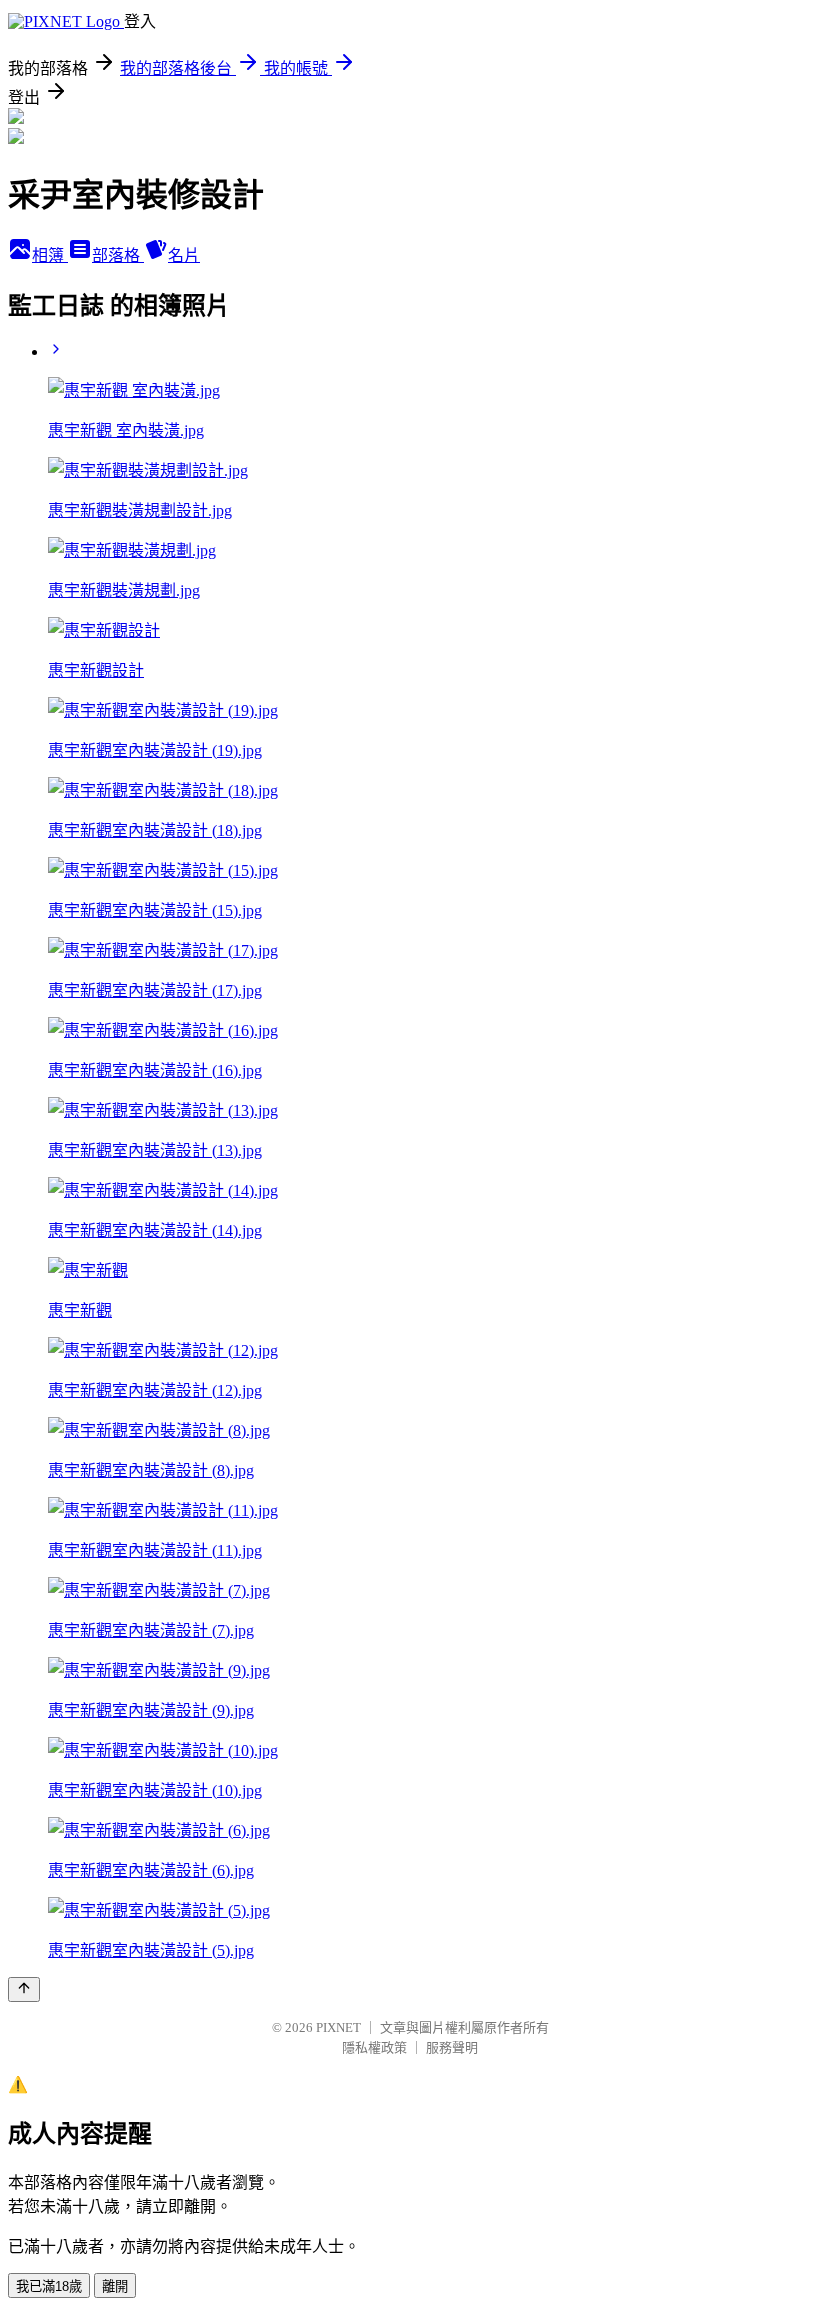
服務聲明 (452, 2047)
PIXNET (338, 2027)
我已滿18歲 (49, 2286)
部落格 (118, 255)
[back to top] (24, 1989)
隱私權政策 (374, 2047)
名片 (184, 255)
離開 (115, 2286)
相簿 (50, 255)
